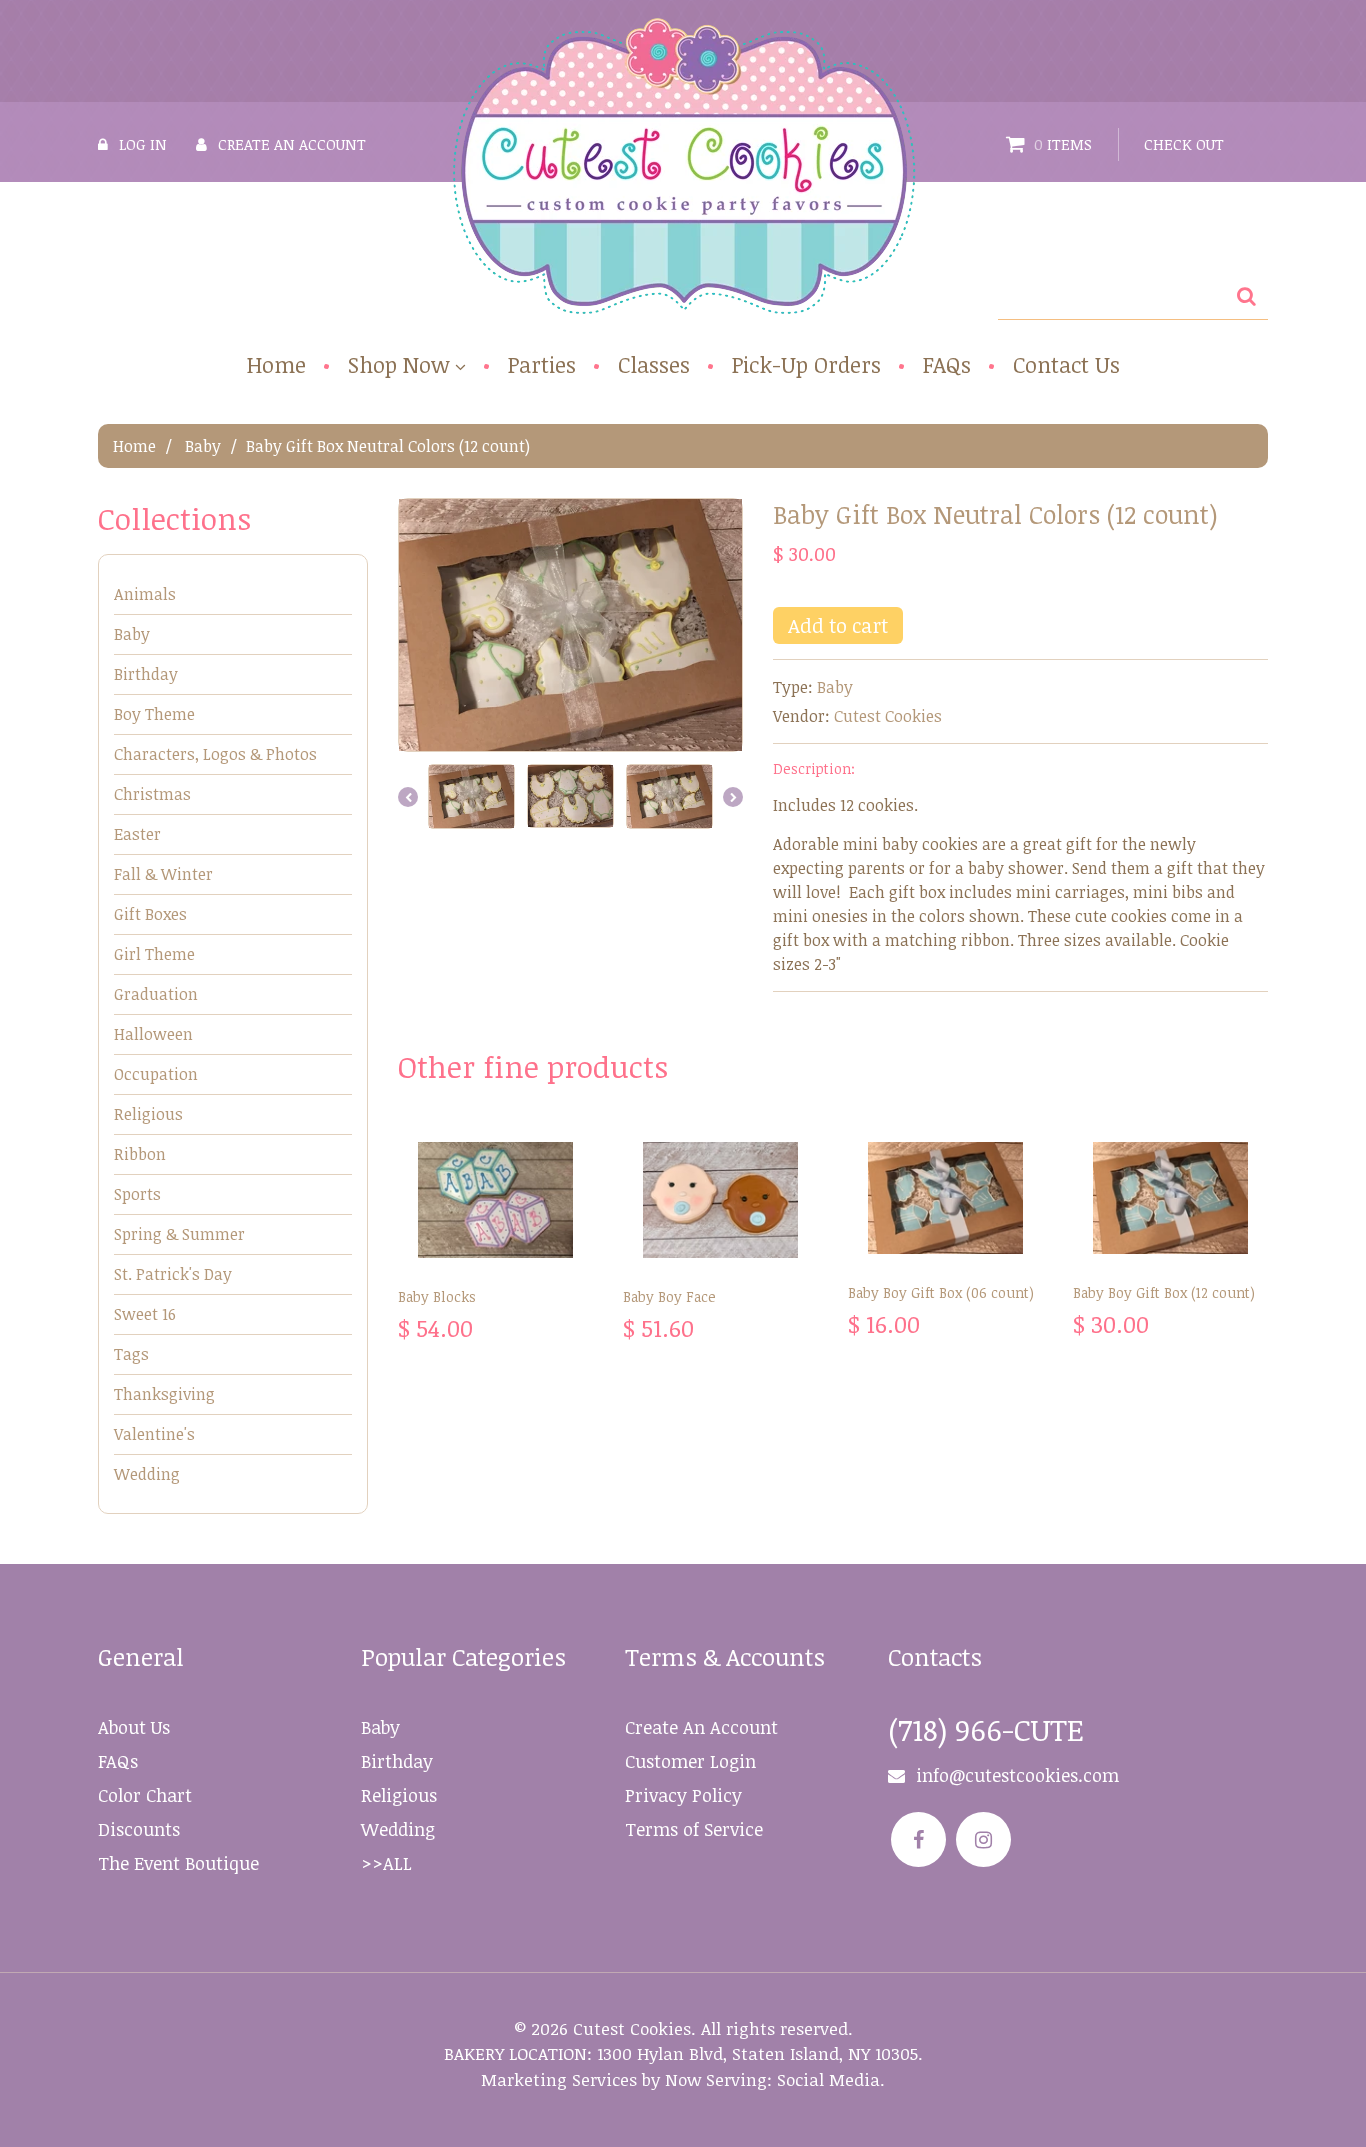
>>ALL (386, 1863)
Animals (145, 594)
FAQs (947, 364)
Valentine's (154, 1434)
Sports (137, 1194)
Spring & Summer (179, 1234)
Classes (654, 364)
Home (276, 364)
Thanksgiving (164, 1394)
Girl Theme (154, 954)
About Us (134, 1727)
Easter (137, 834)
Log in (143, 144)
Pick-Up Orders (806, 364)
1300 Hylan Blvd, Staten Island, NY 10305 (757, 2053)
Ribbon (140, 1154)
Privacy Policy (683, 1795)
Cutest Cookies (888, 716)
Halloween (153, 1034)
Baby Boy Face (669, 1296)
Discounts (139, 1829)
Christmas (152, 794)
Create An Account (701, 1727)
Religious (148, 1114)
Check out (1184, 144)
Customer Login (690, 1761)
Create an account (292, 144)
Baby (203, 446)
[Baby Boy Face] (720, 1200)
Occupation (156, 1074)
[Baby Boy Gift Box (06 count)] (945, 1198)
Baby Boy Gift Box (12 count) (1164, 1292)
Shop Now (399, 365)
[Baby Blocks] (495, 1200)
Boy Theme (154, 714)
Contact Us (1066, 364)
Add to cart (838, 625)
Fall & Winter (163, 874)
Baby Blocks (437, 1296)
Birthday (146, 674)
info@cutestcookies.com (1017, 1775)
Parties (542, 364)
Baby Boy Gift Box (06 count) (941, 1292)
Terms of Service (694, 1829)
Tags (131, 1354)
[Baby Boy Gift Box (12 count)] (1170, 1198)
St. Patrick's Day (173, 1274)
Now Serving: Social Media (772, 2079)
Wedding (147, 1474)
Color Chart (145, 1795)
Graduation (156, 994)
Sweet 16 (145, 1314)
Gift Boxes (150, 914)
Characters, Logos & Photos (215, 754)
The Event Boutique (178, 1863)
